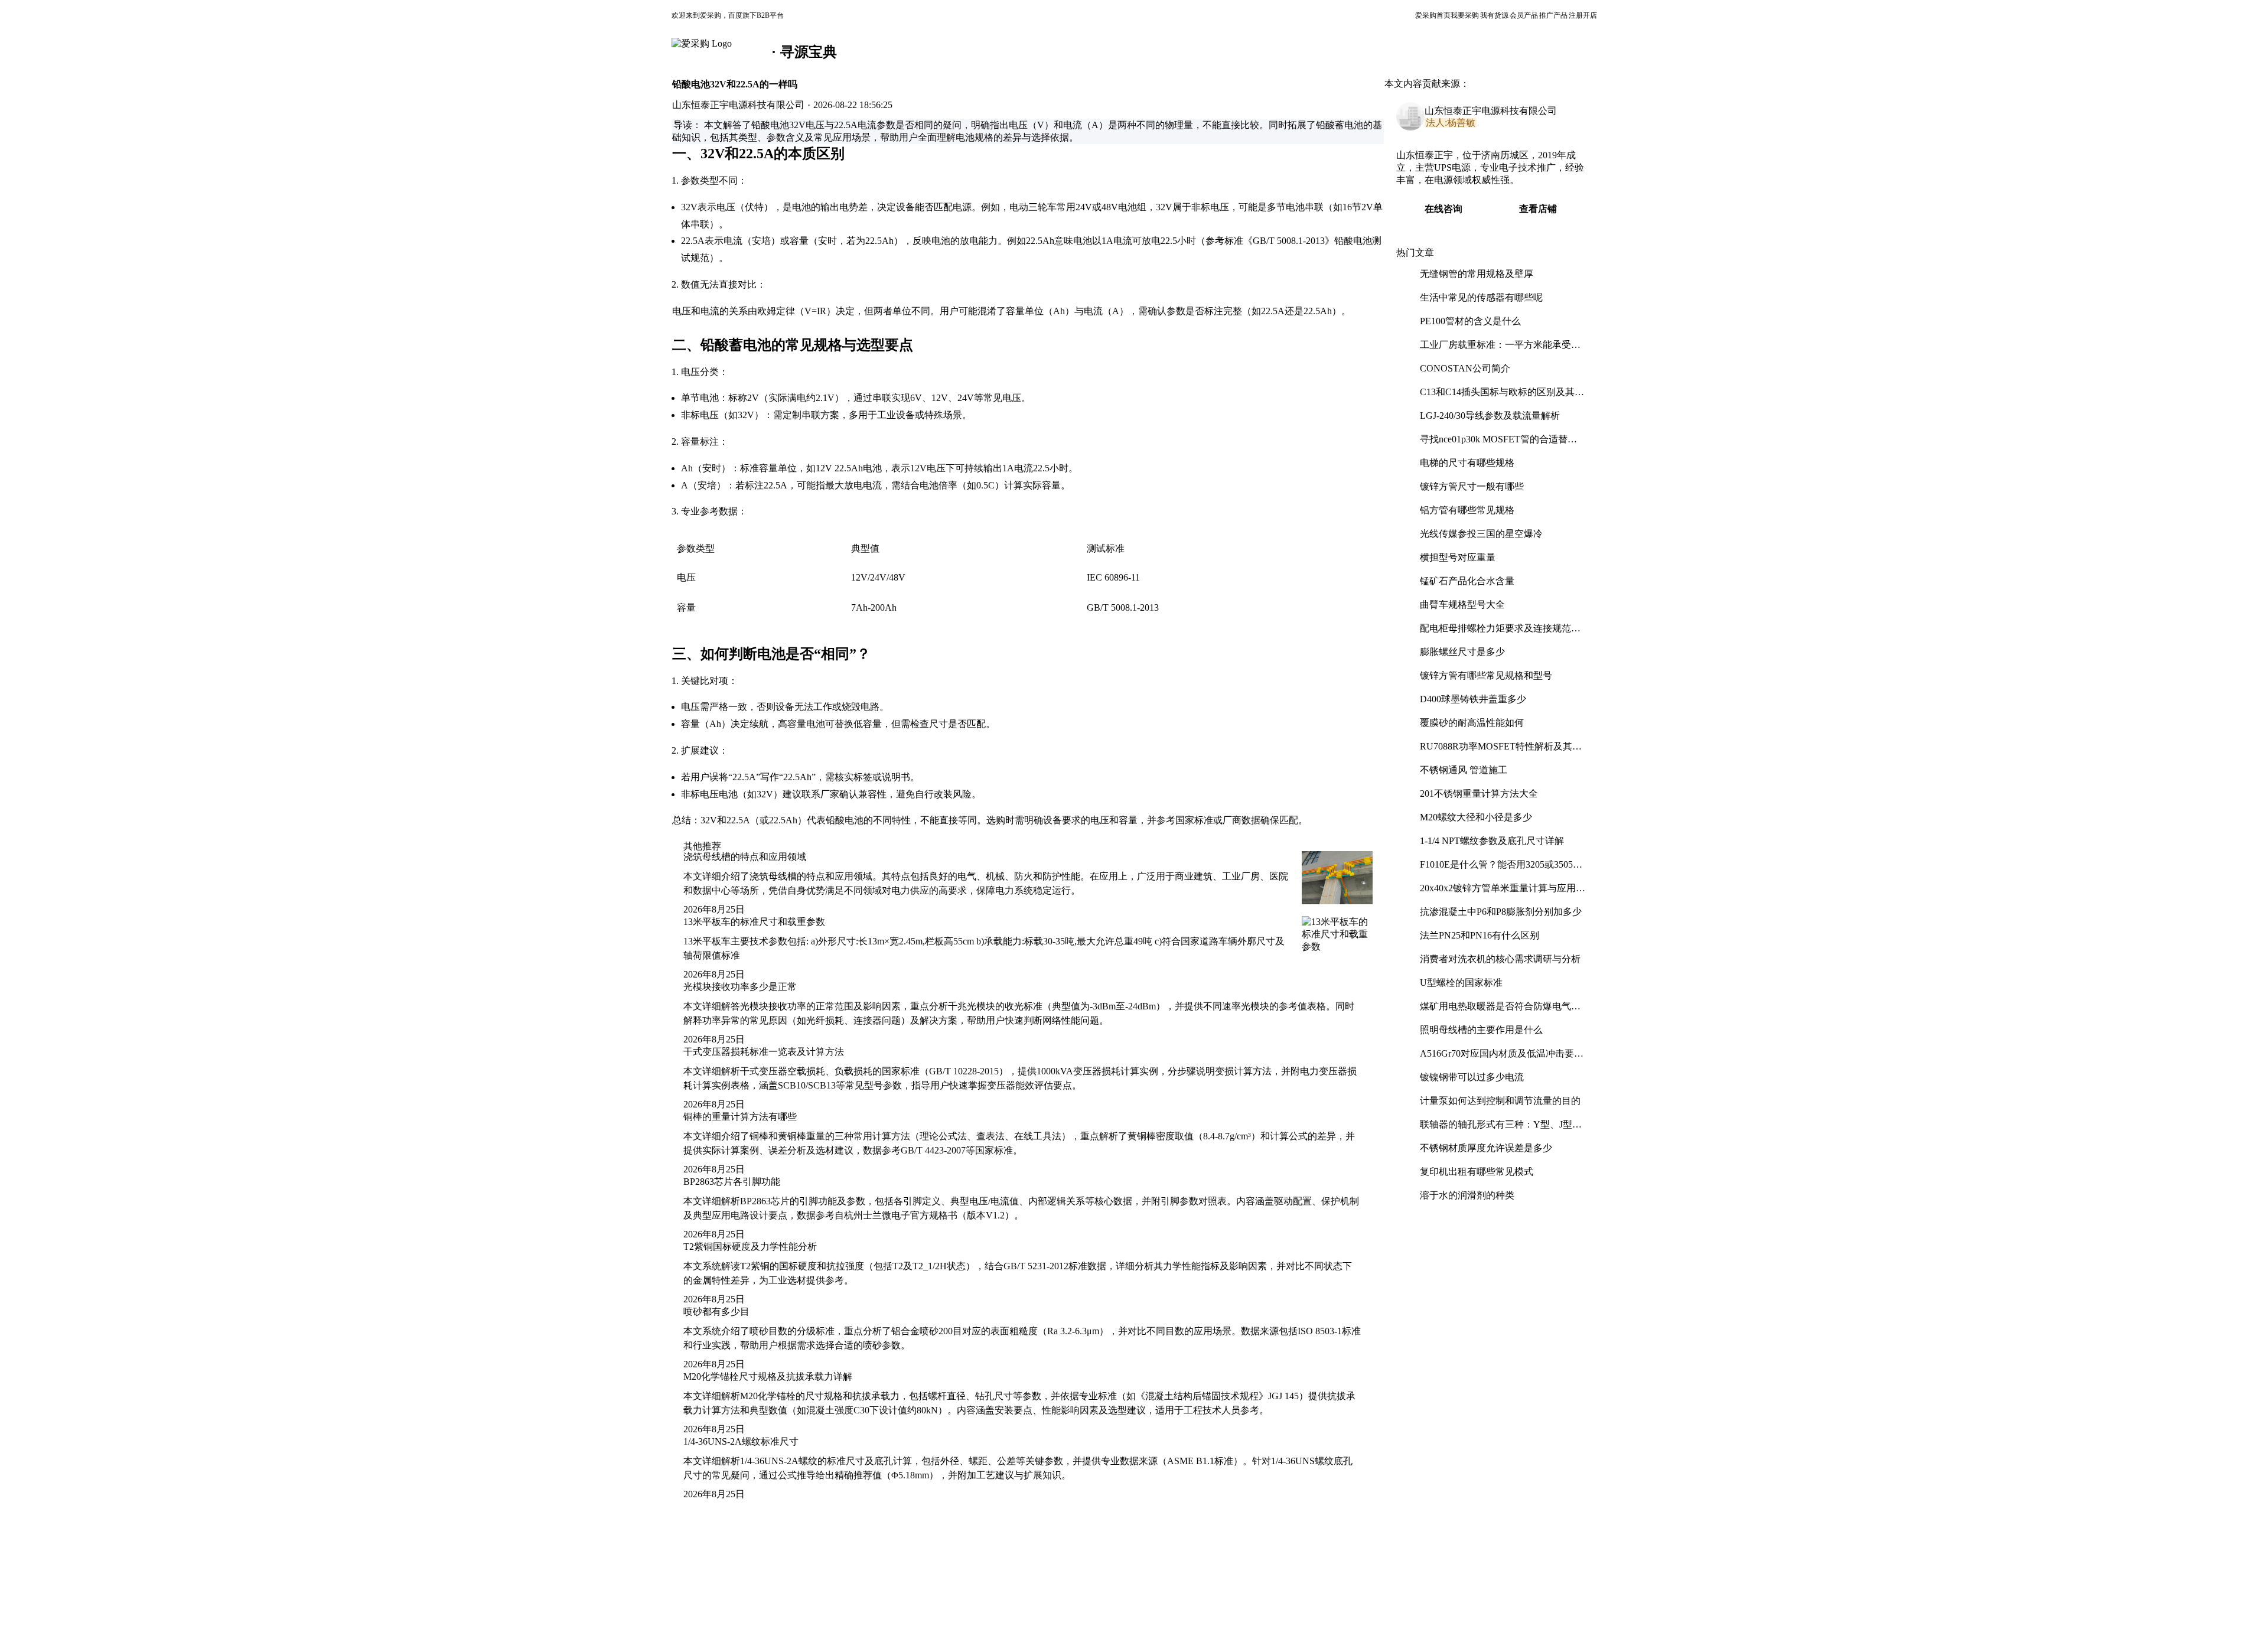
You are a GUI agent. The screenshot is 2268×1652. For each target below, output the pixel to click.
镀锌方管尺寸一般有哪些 (1472, 486)
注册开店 (1583, 15)
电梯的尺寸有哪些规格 (1467, 463)
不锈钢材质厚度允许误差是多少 (1486, 1148)
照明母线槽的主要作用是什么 (1481, 1030)
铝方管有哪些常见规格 (1467, 510)
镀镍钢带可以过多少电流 (1472, 1077)
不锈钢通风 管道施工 (1464, 770)
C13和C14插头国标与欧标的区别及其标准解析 (1502, 397)
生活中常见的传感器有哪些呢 (1481, 297)
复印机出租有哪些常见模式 (1477, 1172)
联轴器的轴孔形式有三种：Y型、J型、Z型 (1501, 1129)
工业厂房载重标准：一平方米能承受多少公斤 (1500, 349)
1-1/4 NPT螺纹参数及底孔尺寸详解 (1492, 841)
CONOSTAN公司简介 (1465, 368)
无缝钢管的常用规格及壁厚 (1477, 274)
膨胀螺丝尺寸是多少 (1462, 652)
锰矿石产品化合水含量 (1467, 581)
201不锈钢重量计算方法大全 (1479, 794)
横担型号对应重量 (1458, 557)
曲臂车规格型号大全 (1462, 605)
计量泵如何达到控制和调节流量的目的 (1500, 1101)
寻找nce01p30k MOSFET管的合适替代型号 (1498, 444)
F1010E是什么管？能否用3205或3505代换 (1501, 869)
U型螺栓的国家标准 (1461, 983)
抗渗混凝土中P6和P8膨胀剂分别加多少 (1501, 912)
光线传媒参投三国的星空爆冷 (1481, 534)
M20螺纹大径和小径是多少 (1476, 817)
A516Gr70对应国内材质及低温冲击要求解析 (1502, 1058)
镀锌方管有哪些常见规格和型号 (1486, 675)
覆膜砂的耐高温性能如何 (1472, 723)
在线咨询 (1443, 209)
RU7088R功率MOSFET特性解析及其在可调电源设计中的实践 (1501, 751)
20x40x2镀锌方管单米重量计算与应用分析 (1503, 893)
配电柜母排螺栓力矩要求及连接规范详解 (1500, 633)
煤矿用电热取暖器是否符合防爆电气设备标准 (1500, 1011)
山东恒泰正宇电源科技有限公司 (1491, 111)
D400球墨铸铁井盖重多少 (1473, 699)
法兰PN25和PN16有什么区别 (1480, 935)
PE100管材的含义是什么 (1470, 321)
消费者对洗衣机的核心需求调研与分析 (1500, 959)
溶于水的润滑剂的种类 (1467, 1195)
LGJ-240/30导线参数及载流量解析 (1490, 416)
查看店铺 (1538, 209)
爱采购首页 (1433, 15)
